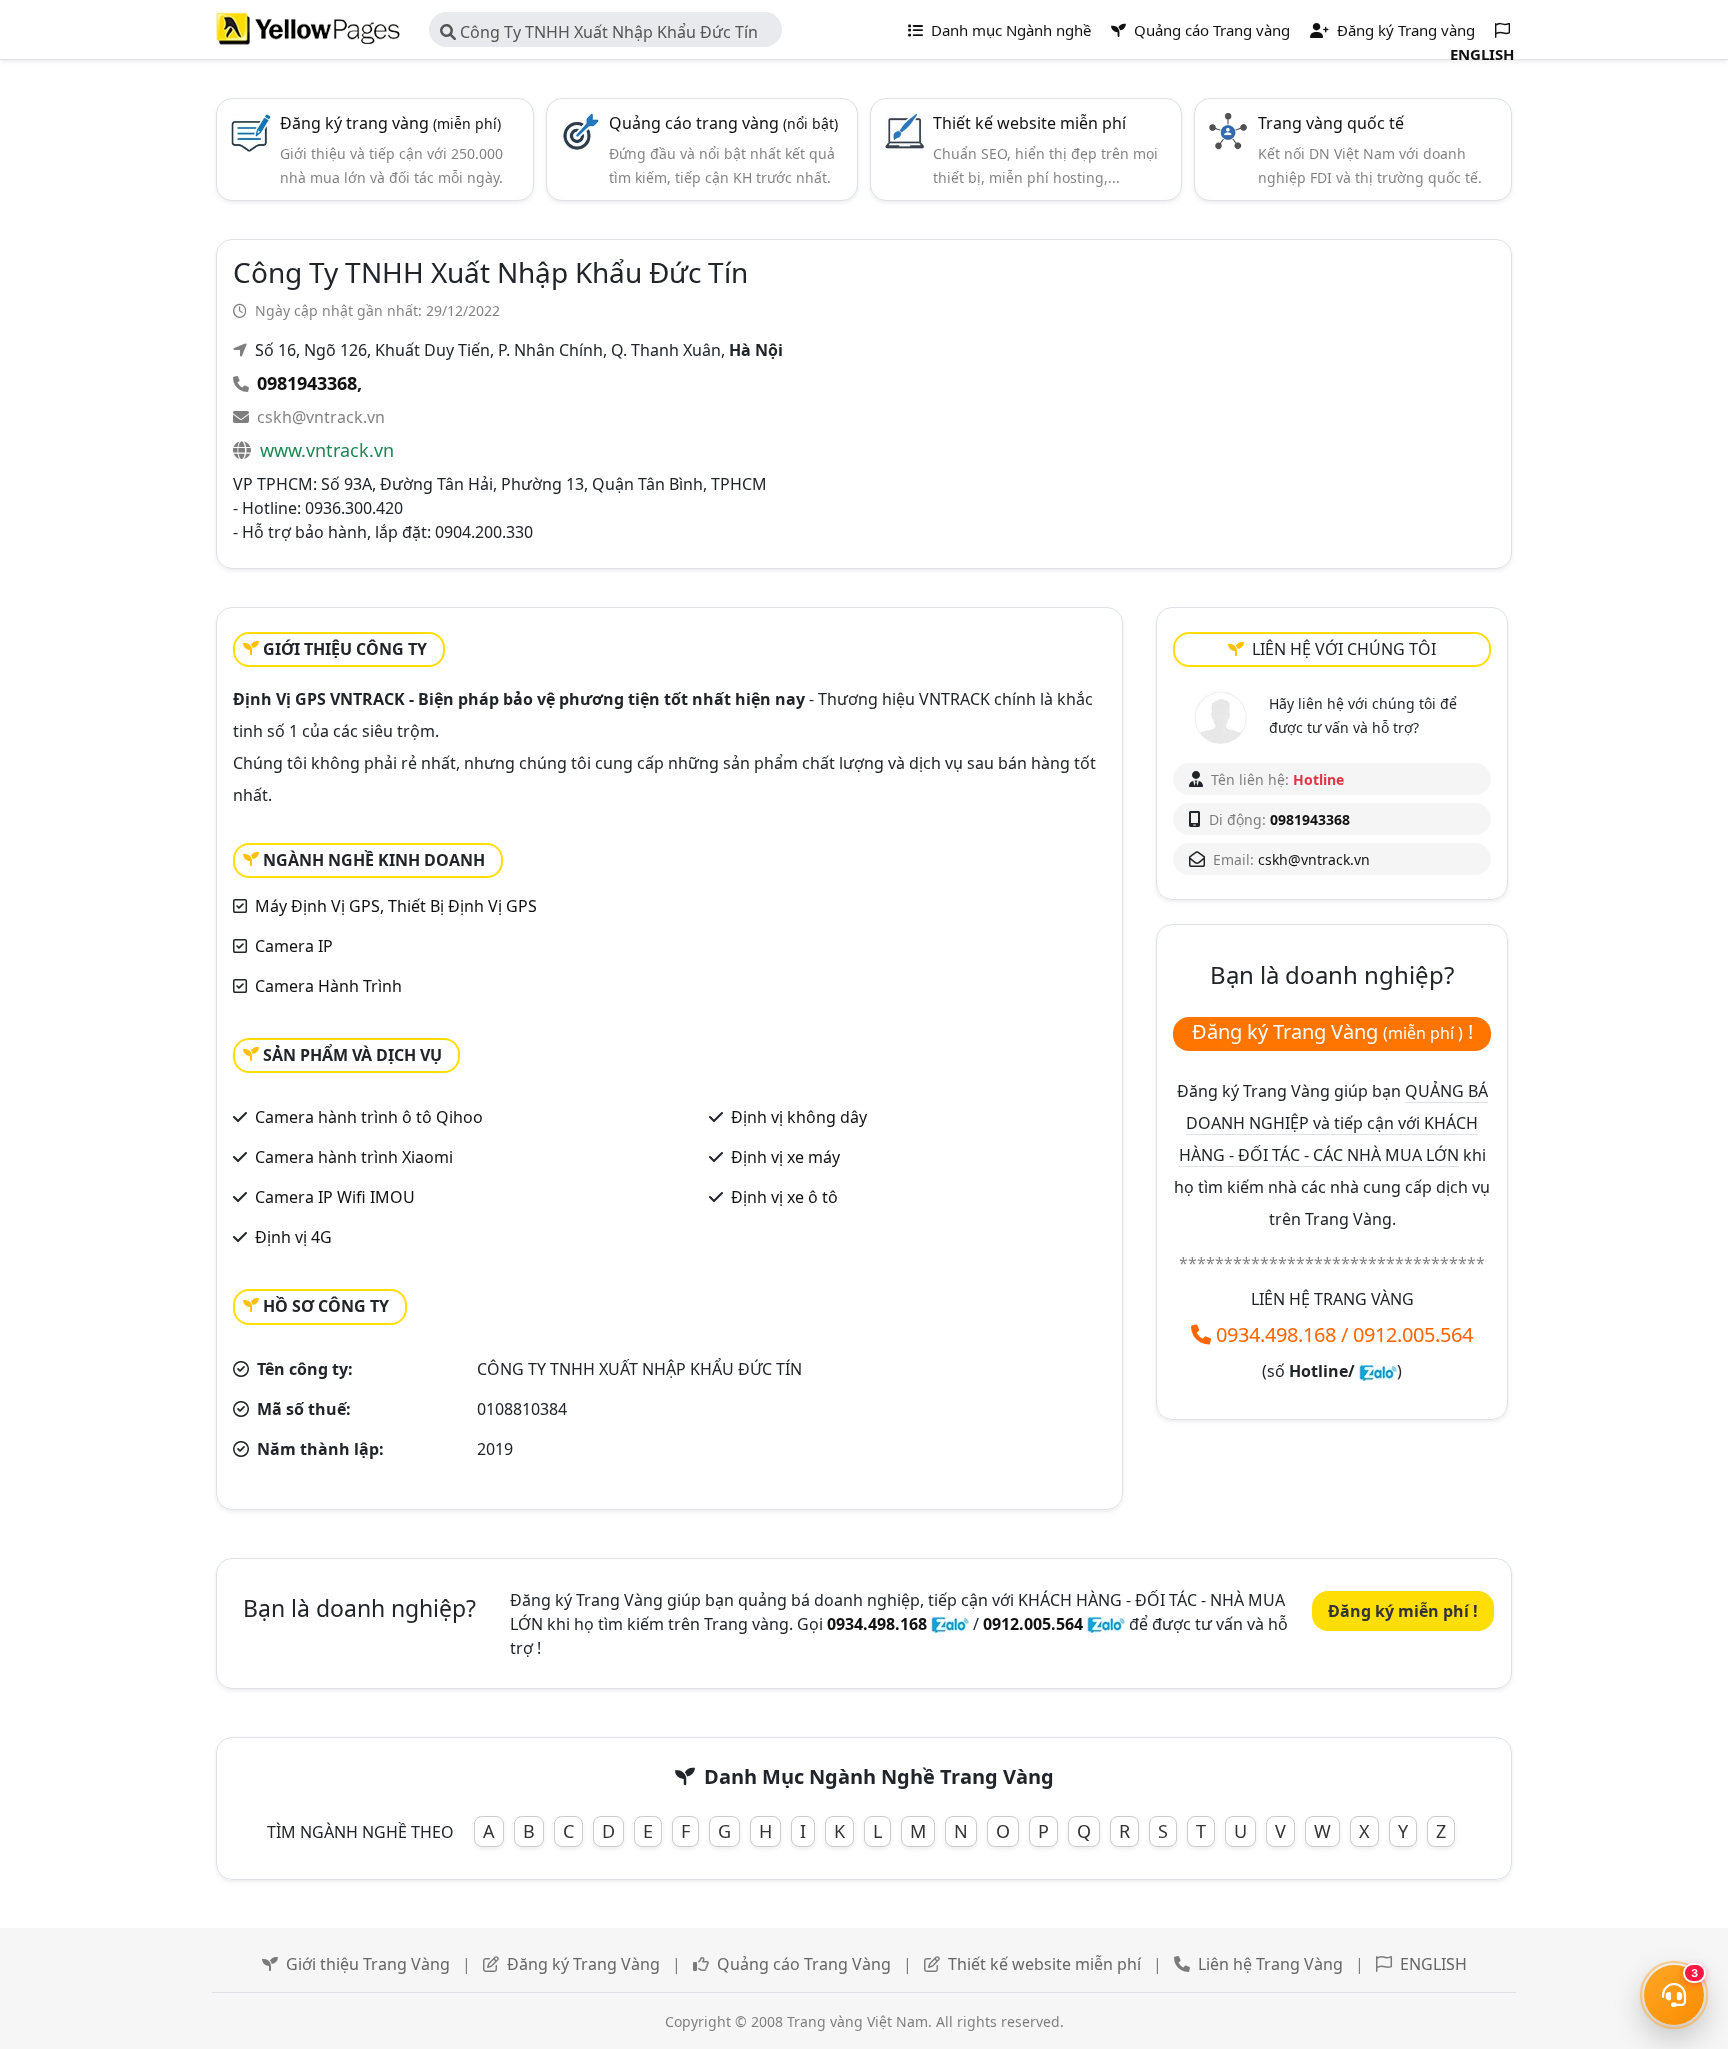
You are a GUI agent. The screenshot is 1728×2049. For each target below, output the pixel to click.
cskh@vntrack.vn (321, 417)
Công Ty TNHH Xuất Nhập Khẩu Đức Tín (607, 32)
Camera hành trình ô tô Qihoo (369, 1117)
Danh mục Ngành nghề (1009, 30)
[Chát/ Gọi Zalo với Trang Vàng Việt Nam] (1378, 1371)
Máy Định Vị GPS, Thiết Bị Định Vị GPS (396, 906)
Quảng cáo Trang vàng (1210, 30)
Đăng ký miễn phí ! (1403, 1611)
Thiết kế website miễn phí (1029, 123)
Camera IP (294, 946)
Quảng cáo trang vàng (723, 123)
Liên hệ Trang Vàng (1270, 1964)
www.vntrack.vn (327, 450)
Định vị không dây (799, 1117)
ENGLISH (1433, 1964)
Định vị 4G (293, 1237)
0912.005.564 (1413, 1334)
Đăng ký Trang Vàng (583, 1964)
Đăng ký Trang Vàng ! (1332, 1031)
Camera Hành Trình (328, 986)
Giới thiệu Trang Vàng (368, 1964)
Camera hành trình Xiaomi (354, 1157)
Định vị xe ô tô (784, 1197)
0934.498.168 (1276, 1334)
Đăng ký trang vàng (390, 123)
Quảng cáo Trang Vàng (804, 1964)
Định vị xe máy (785, 1157)
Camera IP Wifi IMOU (335, 1197)
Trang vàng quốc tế (1331, 123)
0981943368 (307, 383)
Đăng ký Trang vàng (1404, 30)
